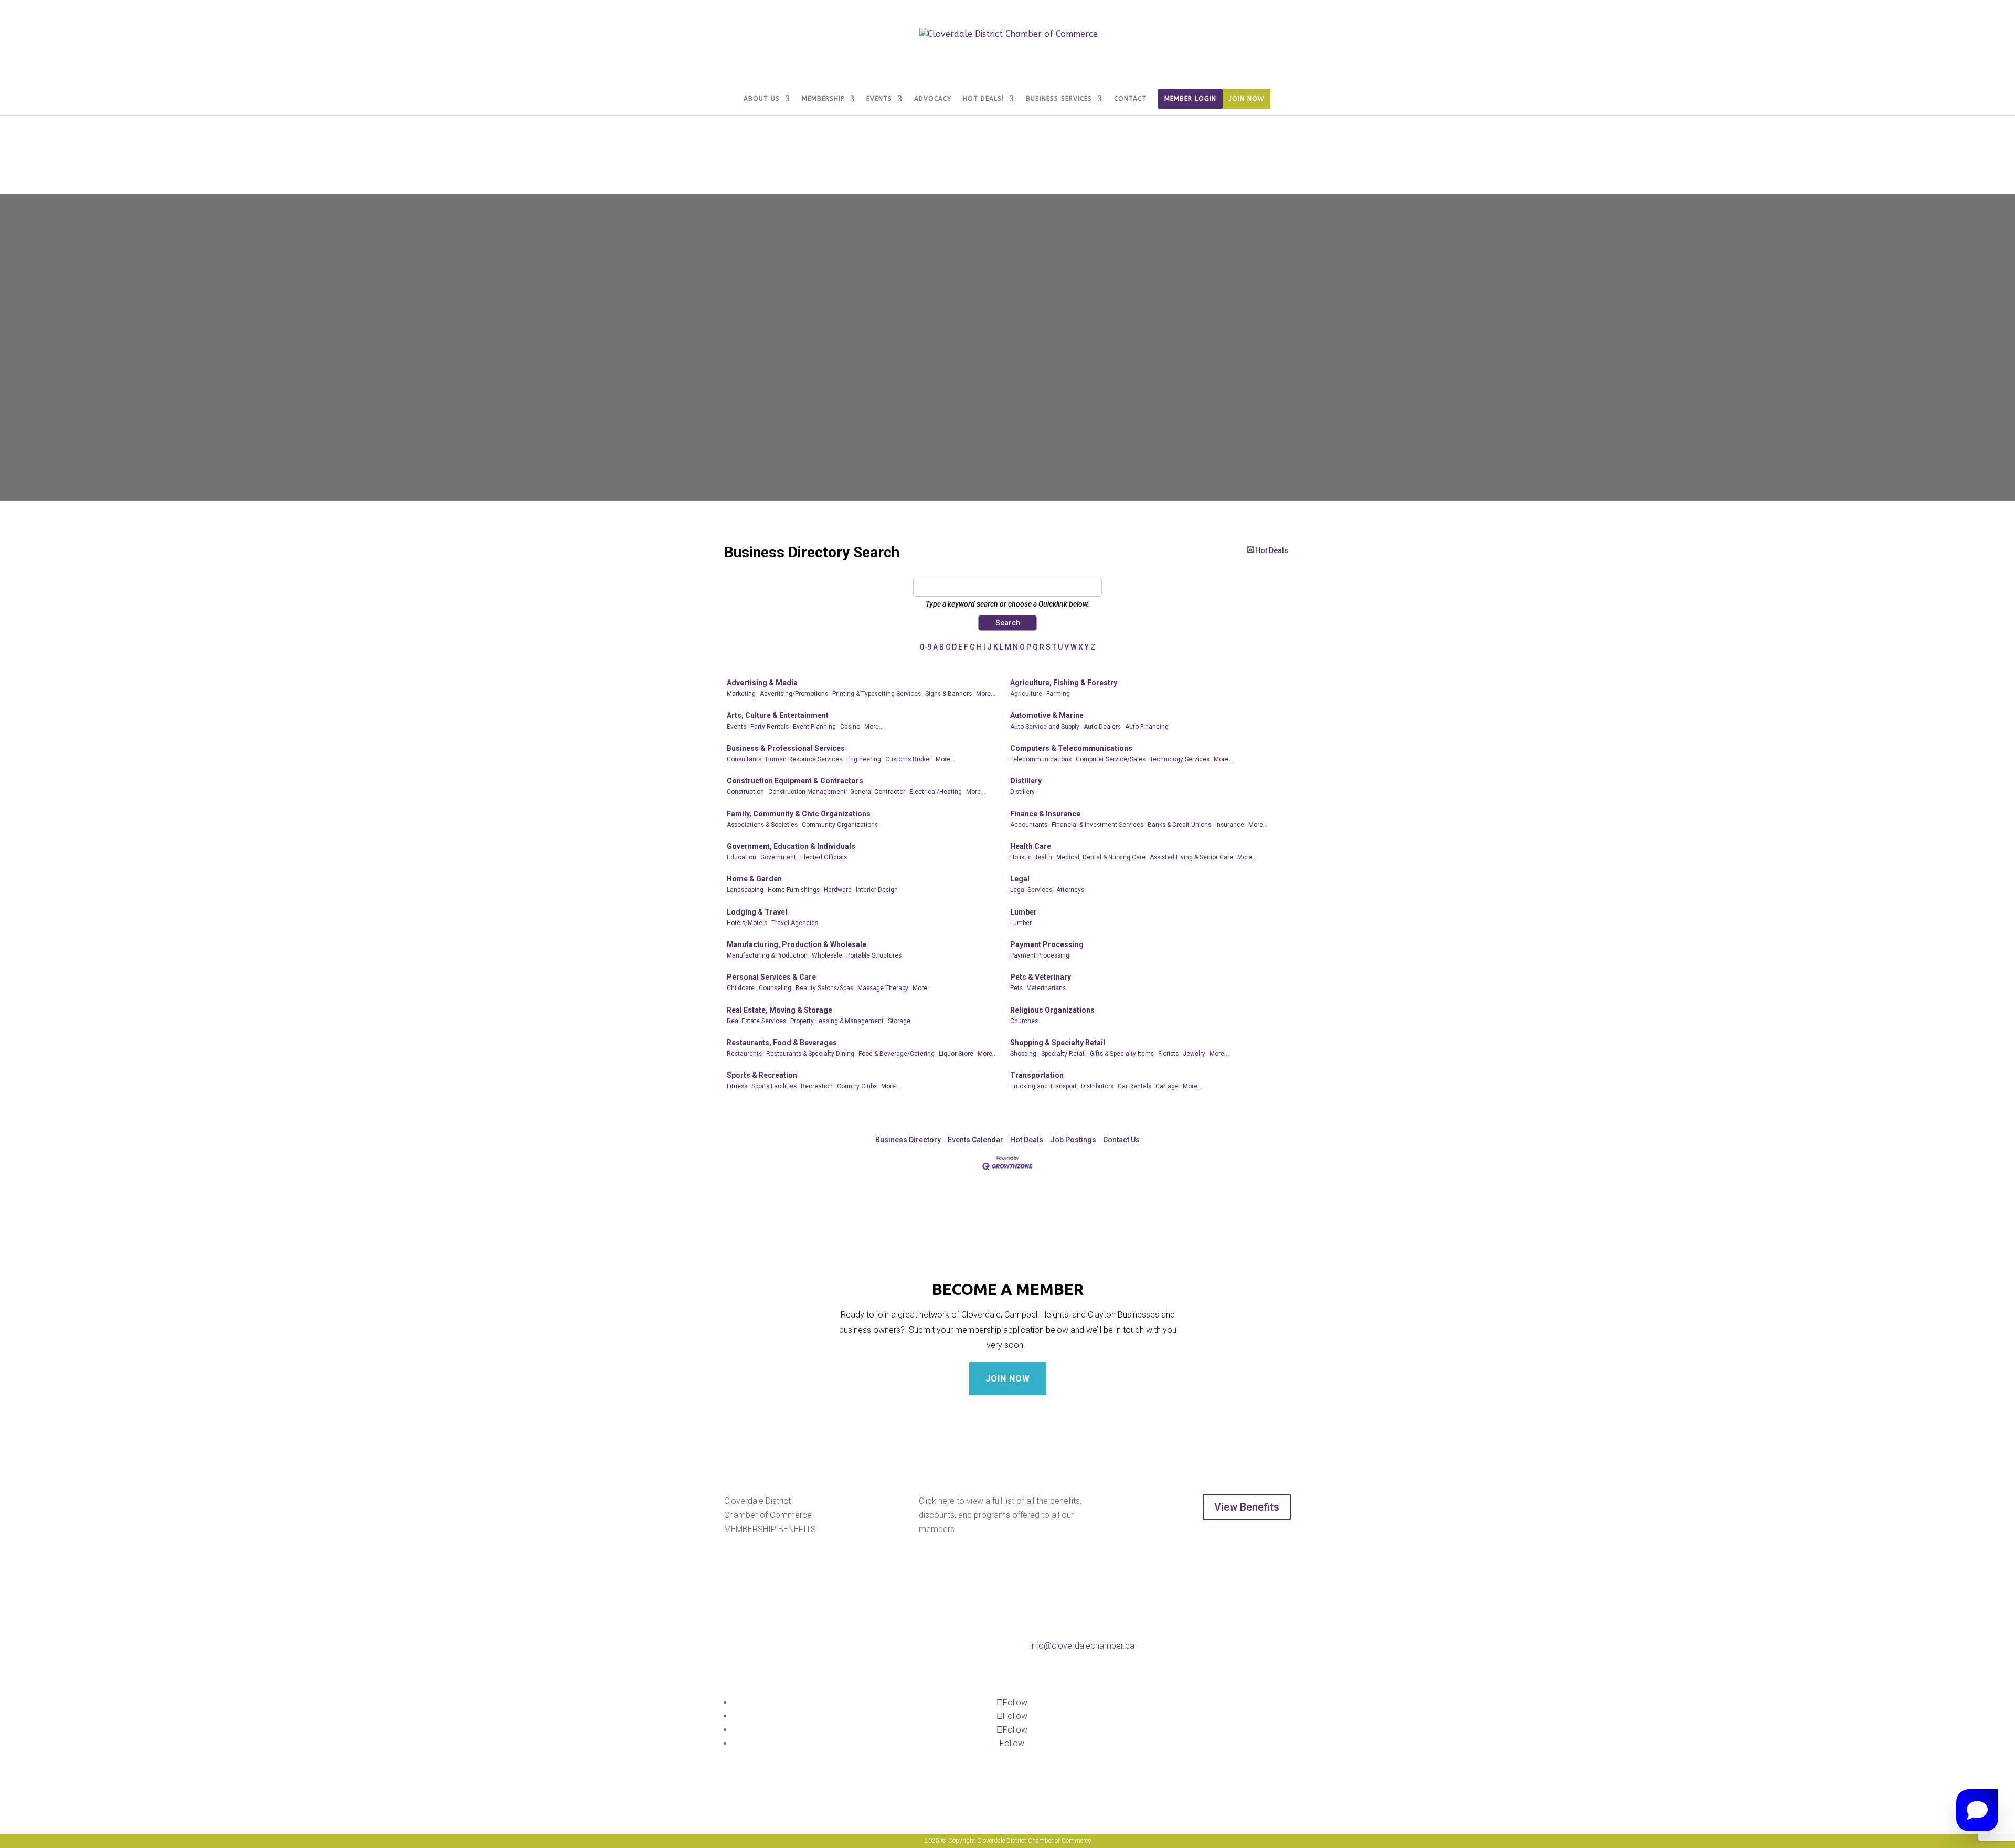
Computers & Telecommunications (1071, 748)
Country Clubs (857, 1086)
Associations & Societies (762, 825)
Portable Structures (874, 955)
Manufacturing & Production (767, 955)
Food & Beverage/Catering (897, 1054)
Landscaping (745, 890)
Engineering (864, 759)
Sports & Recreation (762, 1075)
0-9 (926, 647)
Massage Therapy (883, 988)
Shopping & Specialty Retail (1058, 1043)
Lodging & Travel (757, 912)
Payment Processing (1047, 944)
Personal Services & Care (771, 977)
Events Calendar (975, 1140)
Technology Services (1180, 759)
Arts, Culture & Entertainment (778, 715)
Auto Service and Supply (1045, 727)
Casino (850, 727)
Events (879, 99)
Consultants (744, 759)
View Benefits (1247, 1507)
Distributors (1097, 1086)
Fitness (737, 1086)
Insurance (1230, 825)
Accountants (1029, 825)
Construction (745, 792)
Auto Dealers (1102, 727)
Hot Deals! (983, 99)
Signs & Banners (948, 694)
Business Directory (908, 1140)
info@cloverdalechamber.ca (1082, 1646)
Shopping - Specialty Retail (1048, 1054)
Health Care (1031, 846)
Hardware (838, 890)
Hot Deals (1272, 550)
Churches (1024, 1021)
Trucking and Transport (1043, 1086)
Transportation (1037, 1075)
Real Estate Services (756, 1021)
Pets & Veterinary (1041, 977)
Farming (1058, 694)
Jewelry (1194, 1054)
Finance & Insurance (1045, 814)
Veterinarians (1046, 988)
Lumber (1024, 912)
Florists (1168, 1054)
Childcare (741, 988)
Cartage (1167, 1086)
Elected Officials (824, 857)
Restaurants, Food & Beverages (782, 1043)
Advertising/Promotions (794, 694)
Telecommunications (1041, 759)
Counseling (775, 988)
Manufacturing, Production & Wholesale (797, 944)
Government (778, 857)
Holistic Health (1031, 857)
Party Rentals (770, 727)
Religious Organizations (1052, 1010)
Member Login (1190, 99)
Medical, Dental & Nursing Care (1101, 857)
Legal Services (1031, 890)
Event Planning (814, 727)
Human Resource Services (804, 759)
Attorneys (1070, 890)
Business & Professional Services (786, 748)
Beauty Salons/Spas (824, 988)
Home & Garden (754, 879)
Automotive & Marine (1047, 715)
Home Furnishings (794, 890)
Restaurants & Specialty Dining (810, 1054)
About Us (762, 99)
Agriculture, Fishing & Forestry (1064, 683)
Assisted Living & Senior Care (1191, 857)
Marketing (741, 694)
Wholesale (827, 955)
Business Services (1059, 99)
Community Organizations (840, 825)
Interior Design (877, 890)
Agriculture (1026, 694)
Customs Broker (908, 759)
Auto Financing (1147, 727)
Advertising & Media (762, 683)
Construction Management (807, 792)
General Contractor (878, 792)
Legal (1020, 879)
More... (986, 694)
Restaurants (744, 1054)
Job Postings (1073, 1140)
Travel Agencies (795, 923)
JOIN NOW (1008, 1379)
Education (741, 857)
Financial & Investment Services (1097, 825)
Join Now (1247, 99)
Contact (1130, 99)
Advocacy (933, 99)
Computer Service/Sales (1111, 759)
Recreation (817, 1086)
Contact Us (1121, 1140)
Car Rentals (1134, 1086)
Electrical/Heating (936, 792)
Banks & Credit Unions (1179, 825)
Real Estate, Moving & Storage (780, 1010)
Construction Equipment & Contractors (795, 781)
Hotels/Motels (747, 923)
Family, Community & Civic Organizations (799, 814)
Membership (823, 99)
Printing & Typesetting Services (877, 694)
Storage (899, 1021)
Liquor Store (956, 1054)
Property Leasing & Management (837, 1021)
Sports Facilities (774, 1086)
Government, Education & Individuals (791, 846)
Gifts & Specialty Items (1122, 1054)
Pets (1016, 988)
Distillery (1026, 781)
